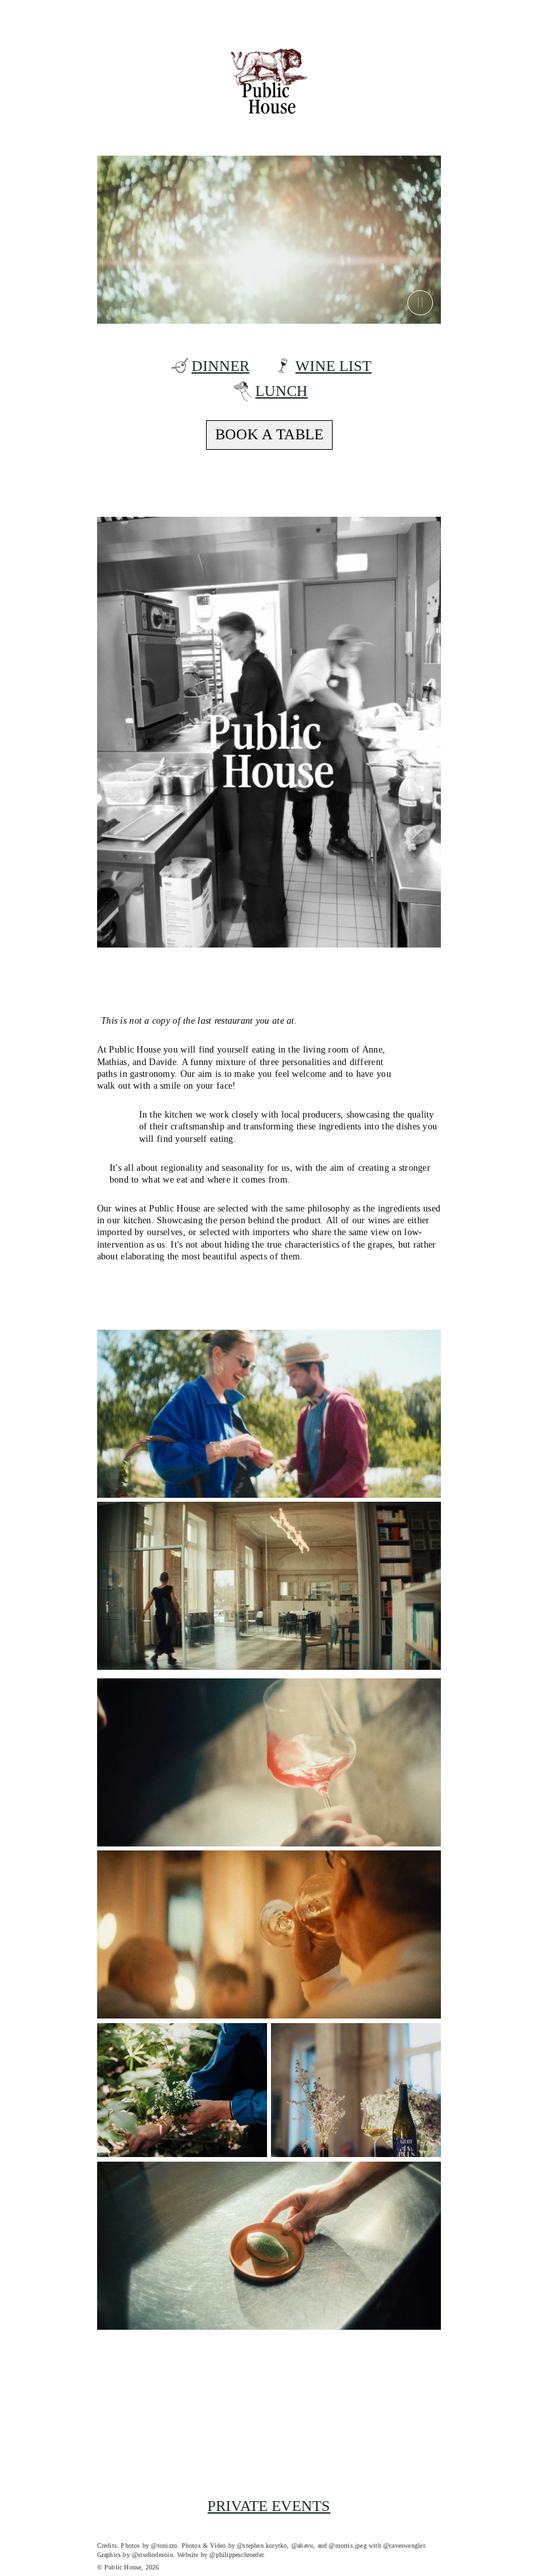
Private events (269, 2506)
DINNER (220, 366)
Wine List (333, 366)
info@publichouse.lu (169, 2480)
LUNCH (281, 391)
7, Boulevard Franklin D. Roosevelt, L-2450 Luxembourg (254, 2436)
